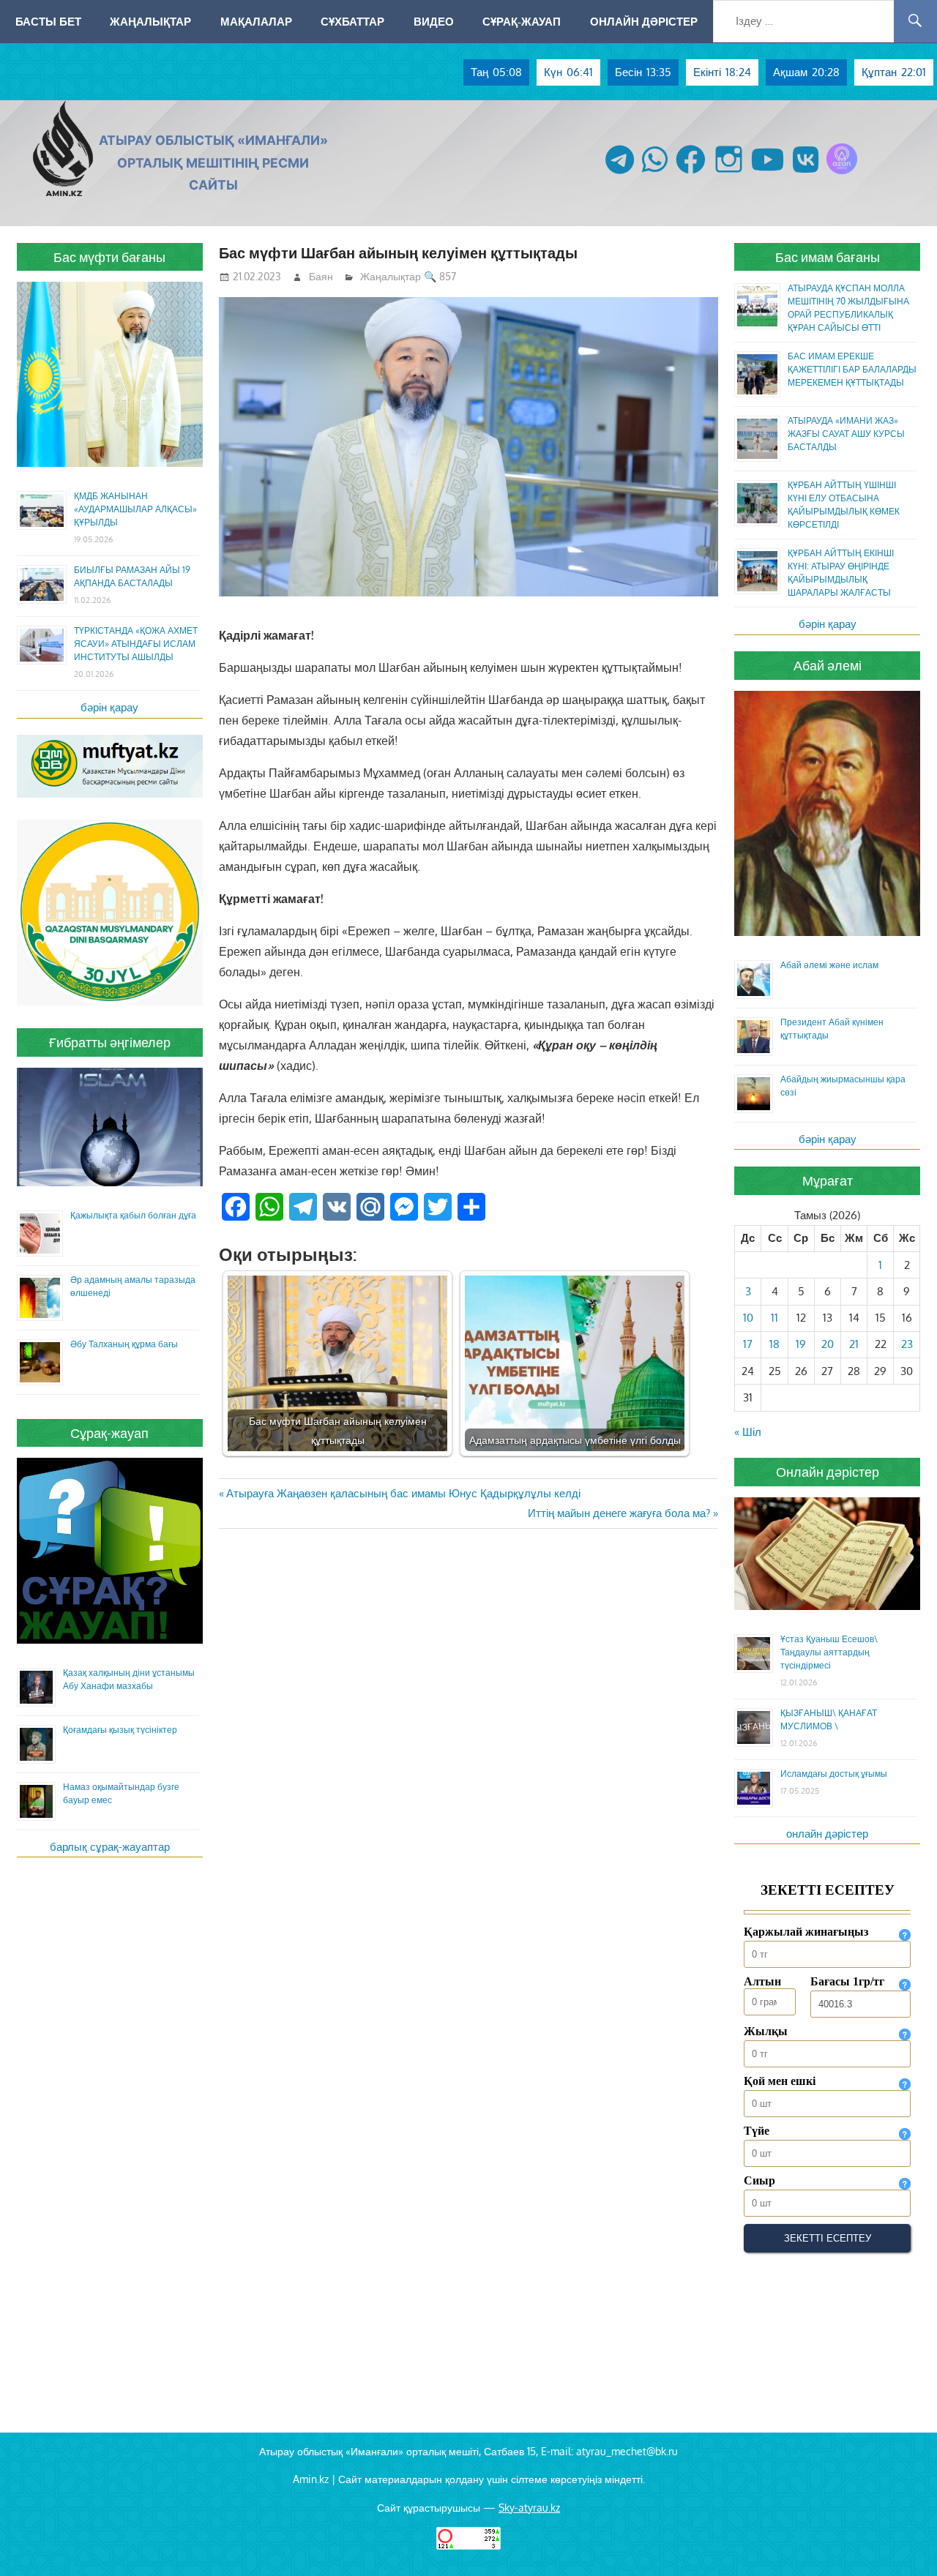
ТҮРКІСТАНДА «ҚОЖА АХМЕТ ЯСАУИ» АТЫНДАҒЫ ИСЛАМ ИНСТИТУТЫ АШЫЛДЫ (136, 644)
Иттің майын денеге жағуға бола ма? (619, 1513)
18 (774, 1344)
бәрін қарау (109, 707)
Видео (434, 21)
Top (902, 2541)
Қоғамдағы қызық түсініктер (120, 1730)
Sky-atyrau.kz (529, 2508)
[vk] (806, 174)
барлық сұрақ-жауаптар (110, 1847)
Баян (321, 276)
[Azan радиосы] (842, 174)
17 (748, 1344)
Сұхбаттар (352, 21)
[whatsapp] (655, 174)
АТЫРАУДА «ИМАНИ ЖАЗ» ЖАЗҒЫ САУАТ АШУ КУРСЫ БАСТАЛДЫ (846, 434)
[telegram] (620, 174)
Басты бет (48, 21)
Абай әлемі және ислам (829, 965)
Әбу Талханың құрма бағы (124, 1344)
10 (748, 1318)
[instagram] (729, 174)
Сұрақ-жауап (522, 21)
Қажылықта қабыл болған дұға (133, 1215)
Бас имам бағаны (828, 257)
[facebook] (691, 174)
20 (828, 1344)
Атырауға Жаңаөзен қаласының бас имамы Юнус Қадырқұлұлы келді (403, 1493)
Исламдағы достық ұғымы (834, 1774)
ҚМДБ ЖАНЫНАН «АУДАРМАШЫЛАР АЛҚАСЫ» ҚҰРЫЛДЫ (135, 509)
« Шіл (748, 1432)
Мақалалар (256, 21)
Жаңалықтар (150, 21)
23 (907, 1344)
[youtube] (768, 174)
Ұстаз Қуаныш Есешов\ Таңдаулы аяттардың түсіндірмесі (829, 1652)
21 (854, 1344)
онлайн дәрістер (827, 1834)
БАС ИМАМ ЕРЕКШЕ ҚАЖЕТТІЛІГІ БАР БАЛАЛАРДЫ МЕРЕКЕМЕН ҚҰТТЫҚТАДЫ (852, 369)
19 (801, 1344)
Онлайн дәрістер (644, 21)
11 (774, 1318)
